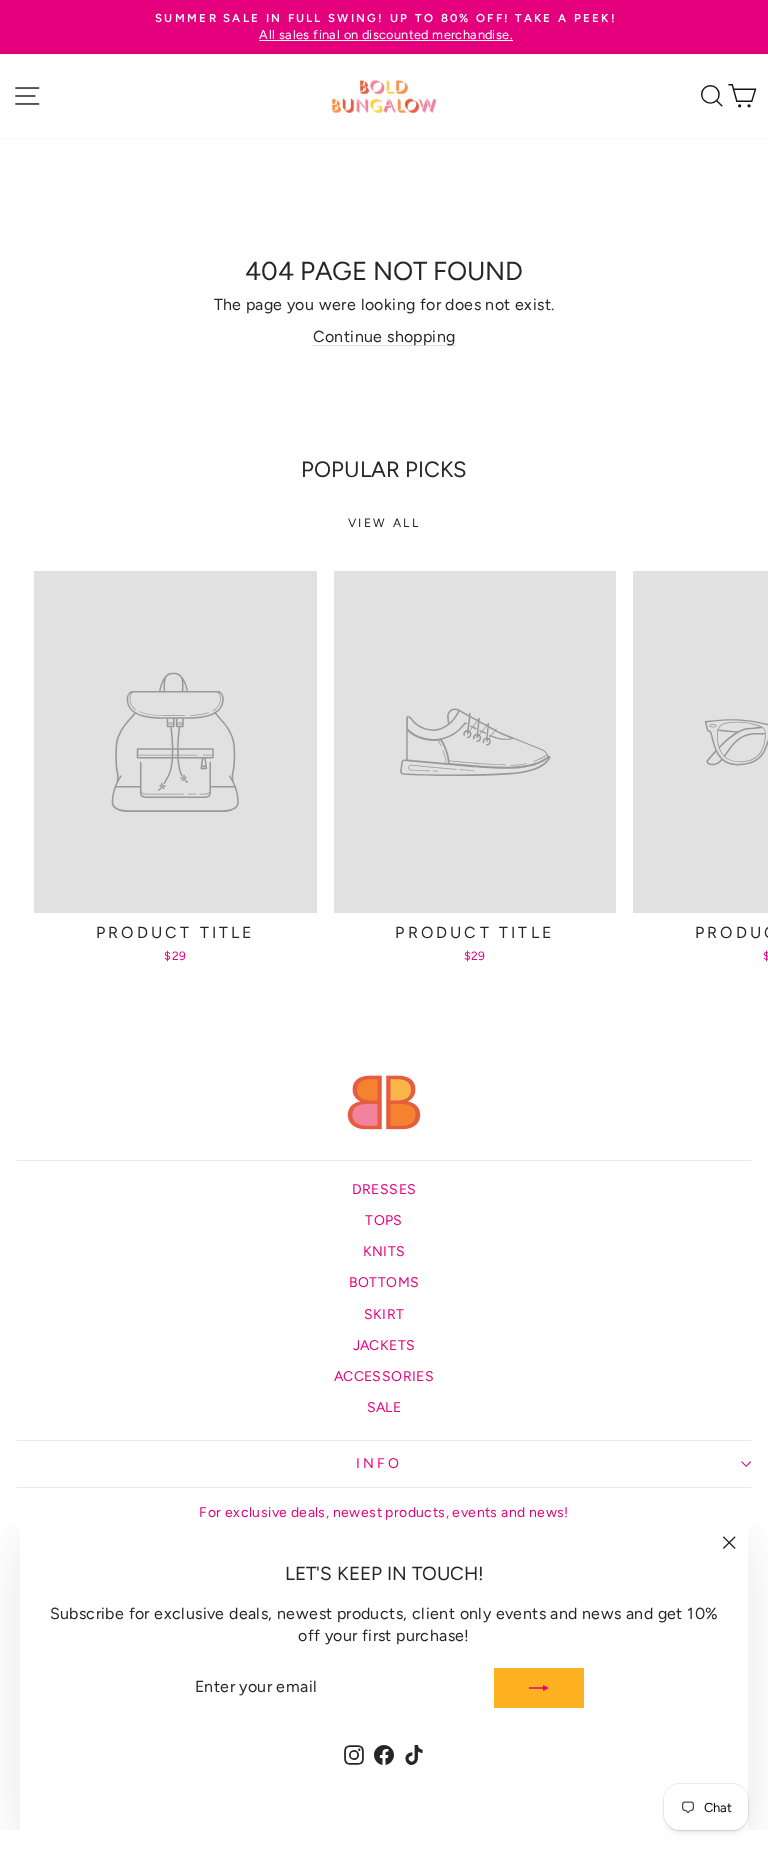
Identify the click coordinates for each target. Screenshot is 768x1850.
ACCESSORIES (384, 1376)
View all (384, 523)
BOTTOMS (384, 1282)
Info (378, 1463)
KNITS (384, 1251)
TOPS (384, 1220)
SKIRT (384, 1314)
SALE (384, 1407)
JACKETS (384, 1345)
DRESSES (384, 1189)
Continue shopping (384, 336)
